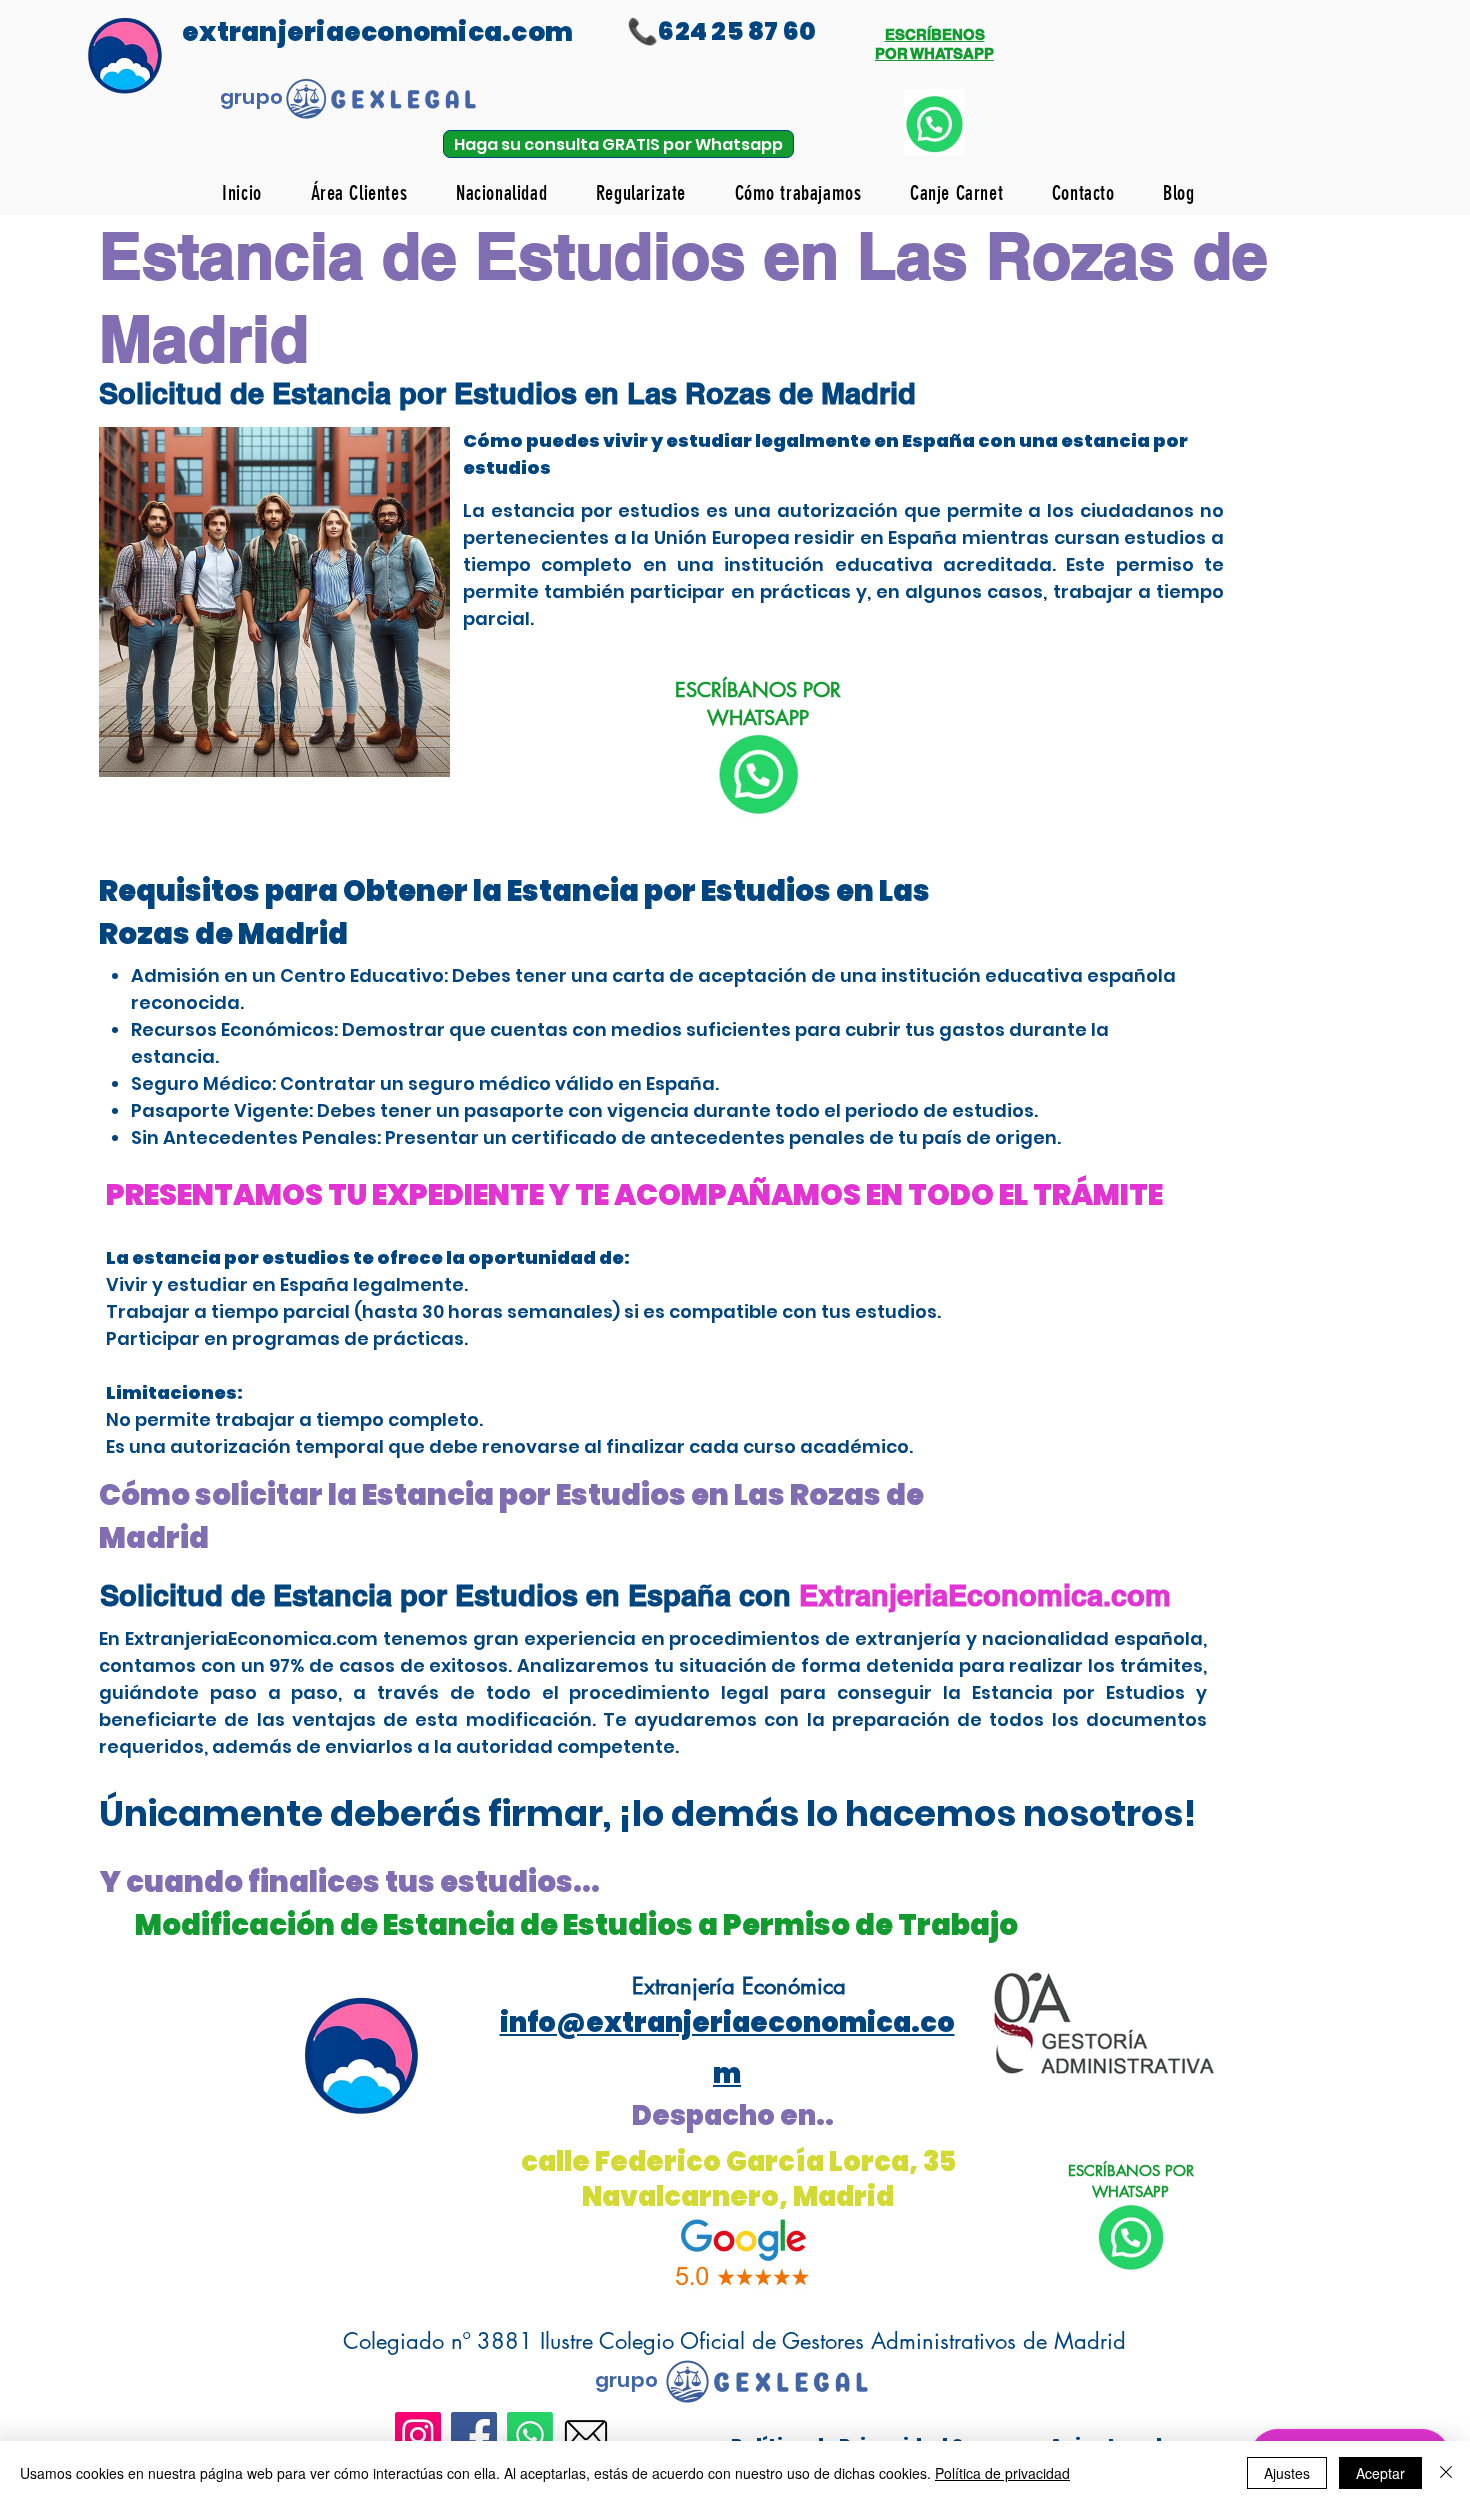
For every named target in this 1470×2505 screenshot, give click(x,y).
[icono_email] (586, 2435)
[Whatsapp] (530, 2435)
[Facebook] (474, 2435)
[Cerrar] (1446, 2473)
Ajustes (1287, 2473)
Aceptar (1380, 2473)
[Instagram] (418, 2435)
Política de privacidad (1002, 2473)
